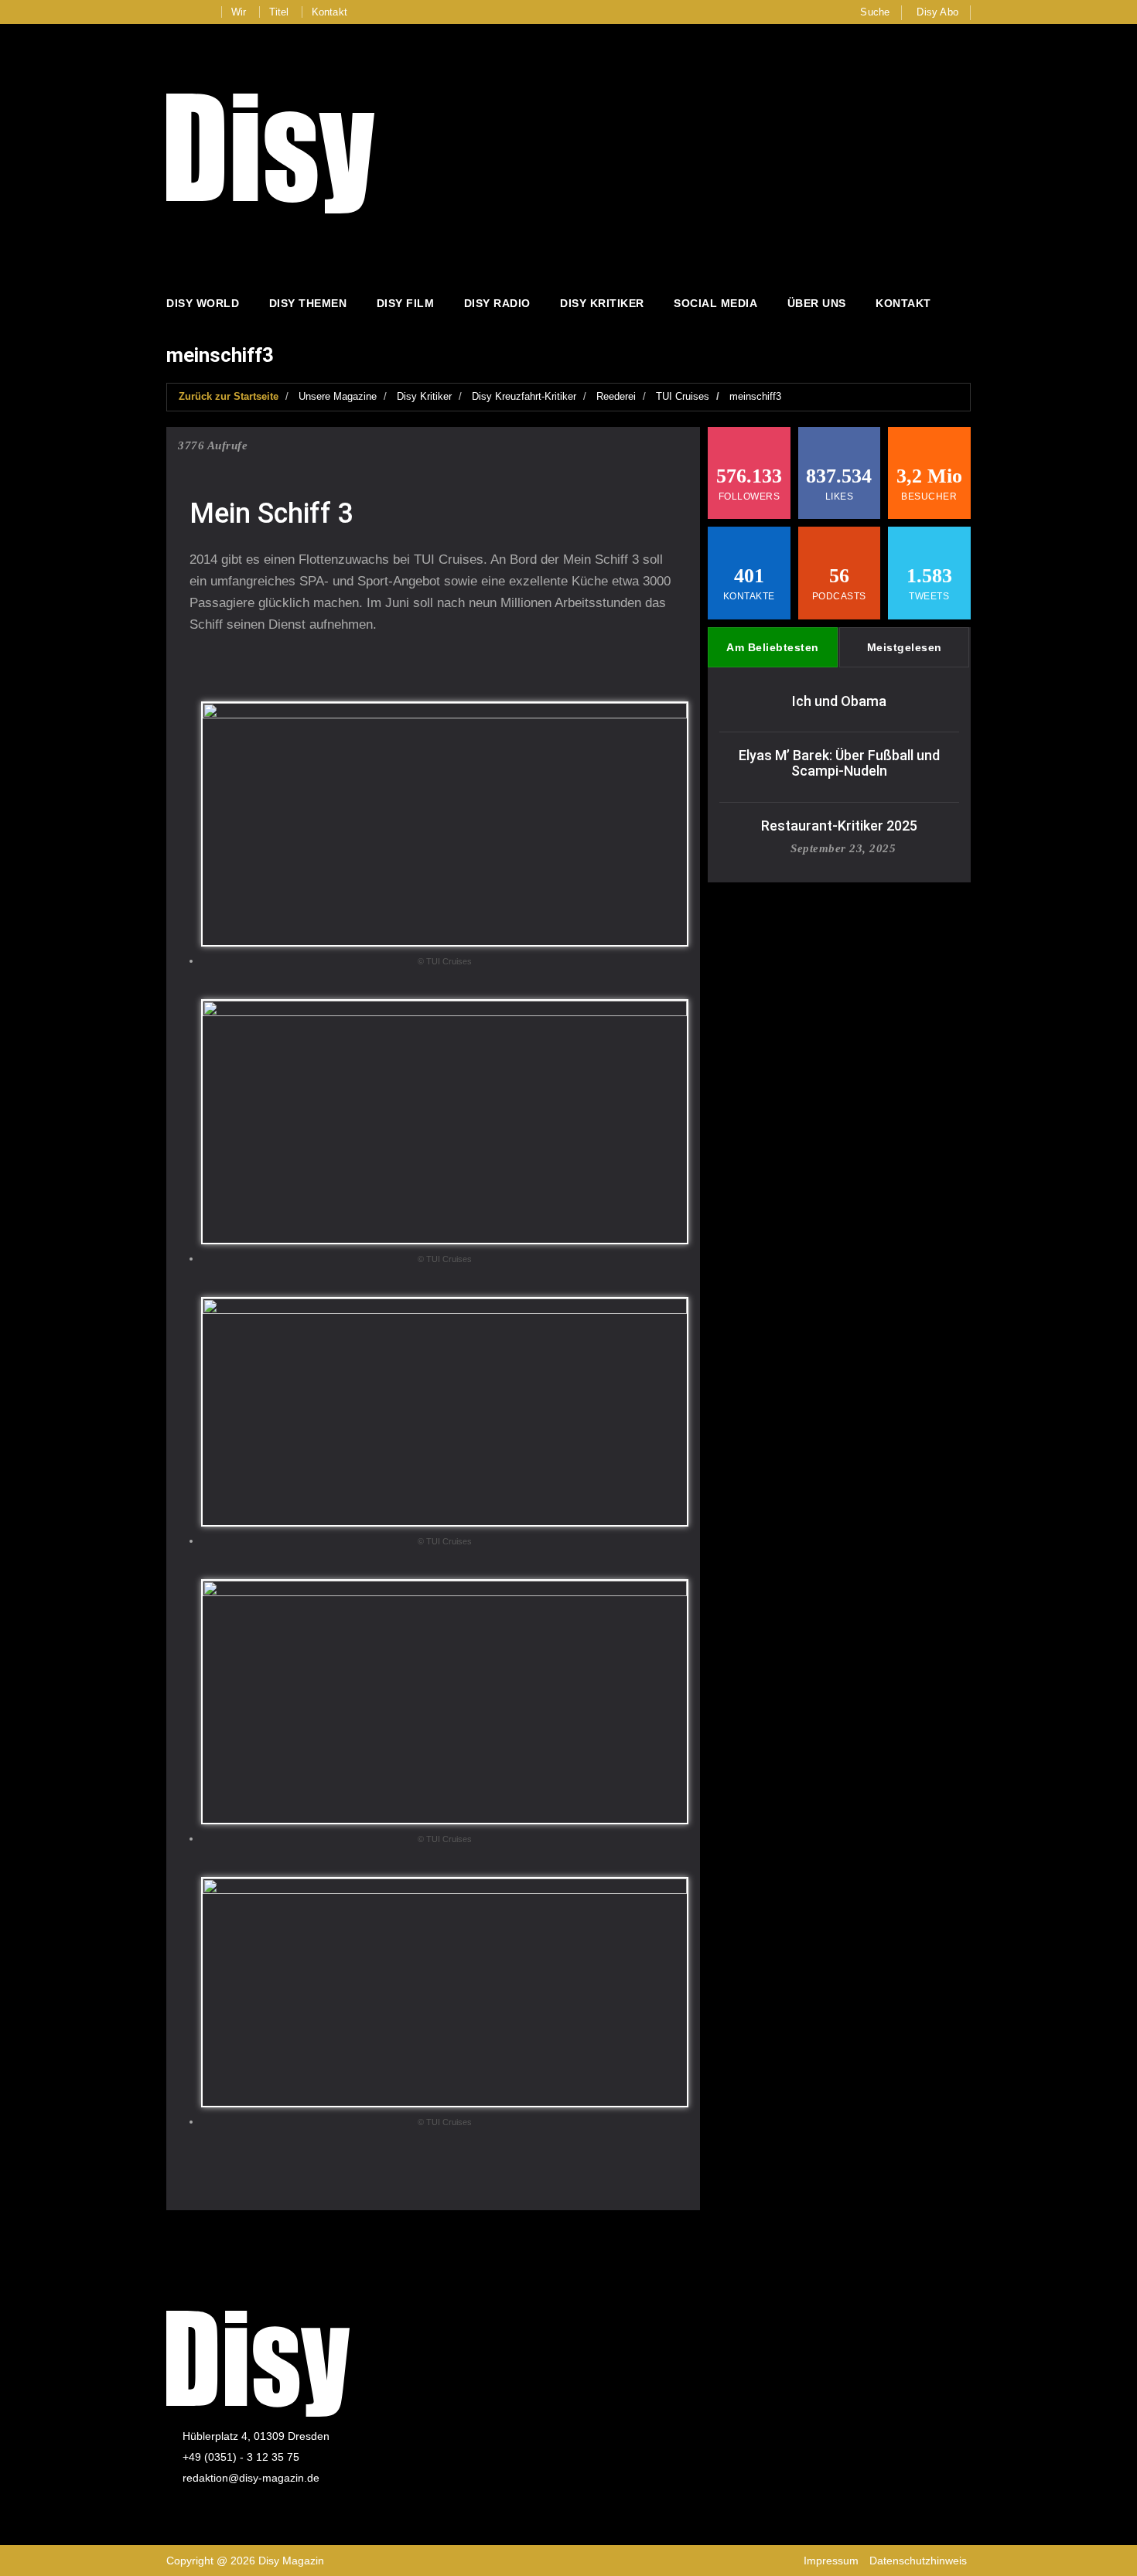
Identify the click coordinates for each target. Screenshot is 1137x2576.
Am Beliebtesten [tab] (773, 647)
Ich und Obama (839, 701)
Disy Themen (308, 303)
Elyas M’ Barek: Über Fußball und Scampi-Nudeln (839, 763)
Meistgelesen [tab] (905, 647)
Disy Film (406, 303)
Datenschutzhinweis (918, 2561)
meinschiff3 (755, 396)
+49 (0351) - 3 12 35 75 (241, 2457)
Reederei (616, 396)
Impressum (831, 2561)
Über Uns (817, 303)
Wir (239, 12)
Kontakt (329, 12)
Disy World (203, 303)
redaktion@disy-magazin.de (251, 2478)
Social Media (715, 303)
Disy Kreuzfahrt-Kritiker (524, 396)
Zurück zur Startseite (229, 396)
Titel (279, 12)
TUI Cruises (683, 396)
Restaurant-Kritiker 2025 (839, 826)
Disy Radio (497, 303)
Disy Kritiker (602, 303)
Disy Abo (937, 12)
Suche (875, 12)
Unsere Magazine (338, 396)
